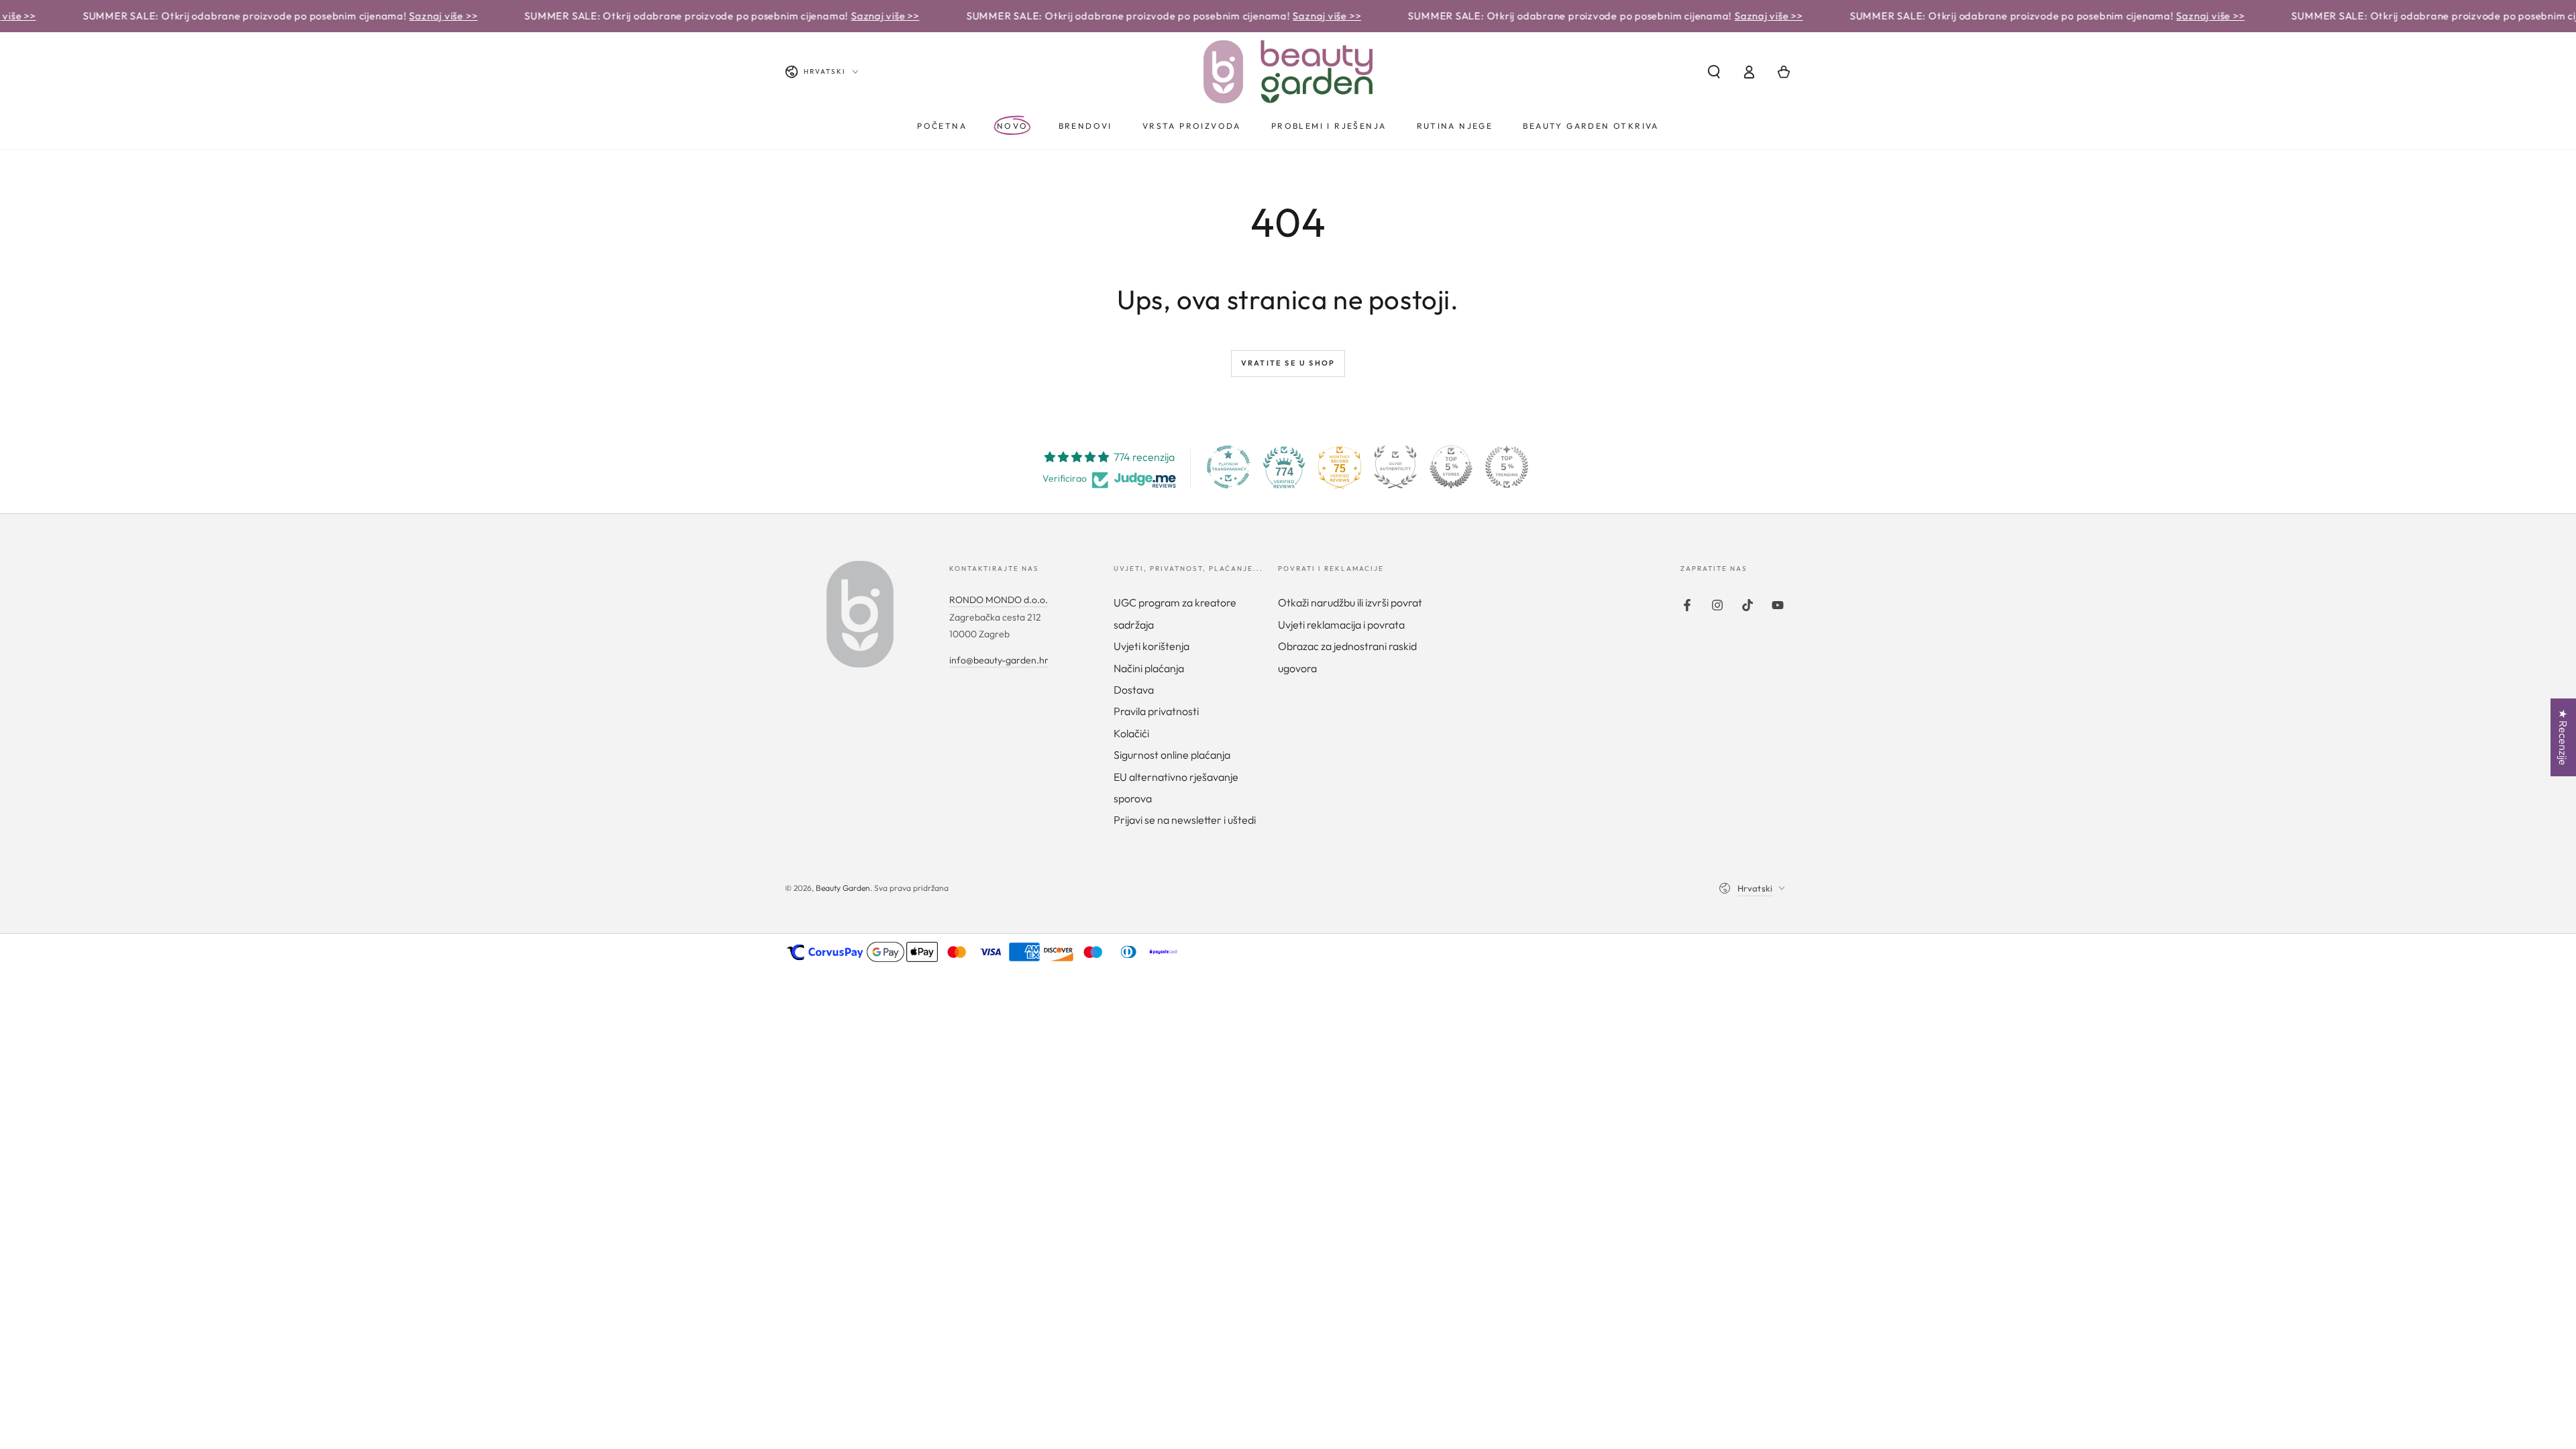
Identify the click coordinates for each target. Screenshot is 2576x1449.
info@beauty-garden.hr (999, 660)
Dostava (1134, 690)
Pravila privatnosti (1156, 711)
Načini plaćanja (1149, 668)
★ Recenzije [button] (2563, 737)
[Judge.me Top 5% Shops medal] (1451, 467)
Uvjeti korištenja (1151, 646)
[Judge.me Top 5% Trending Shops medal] (1507, 467)
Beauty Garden (843, 888)
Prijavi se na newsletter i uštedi (1185, 820)
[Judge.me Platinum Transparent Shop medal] (1228, 467)
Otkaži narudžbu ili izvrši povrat (1350, 602)
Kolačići (1131, 733)
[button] (1714, 72)
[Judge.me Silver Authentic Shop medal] (1395, 467)
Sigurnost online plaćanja (1172, 755)
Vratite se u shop (1288, 363)
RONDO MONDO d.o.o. (999, 600)
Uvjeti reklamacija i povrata (1341, 625)
